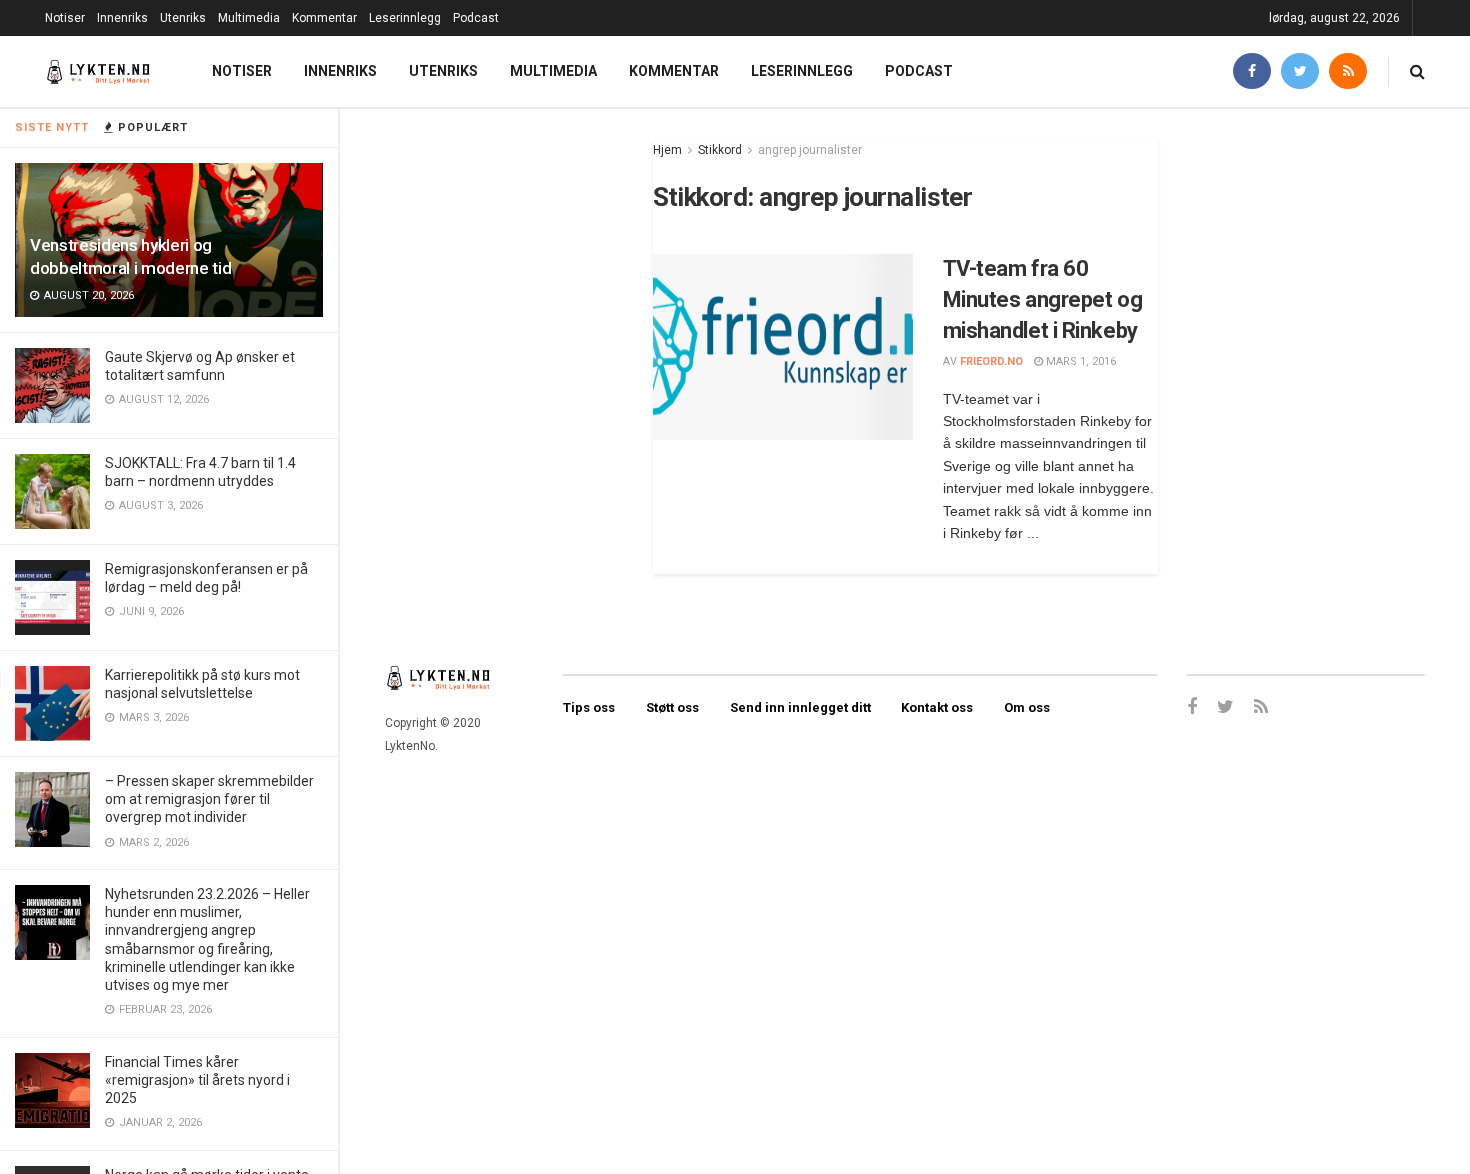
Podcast (476, 18)
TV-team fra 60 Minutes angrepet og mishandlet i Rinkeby (1043, 299)
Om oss (1027, 707)
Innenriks (122, 18)
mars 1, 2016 (1079, 361)
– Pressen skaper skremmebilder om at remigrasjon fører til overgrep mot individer (209, 799)
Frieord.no (991, 361)
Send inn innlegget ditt (800, 707)
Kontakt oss (937, 707)
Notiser (65, 18)
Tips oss (589, 707)
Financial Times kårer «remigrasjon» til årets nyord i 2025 (197, 1080)
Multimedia (249, 18)
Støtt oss (672, 707)
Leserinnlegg (405, 18)
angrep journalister (810, 150)
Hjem (667, 150)
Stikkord (720, 150)
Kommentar (324, 18)
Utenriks (183, 18)
